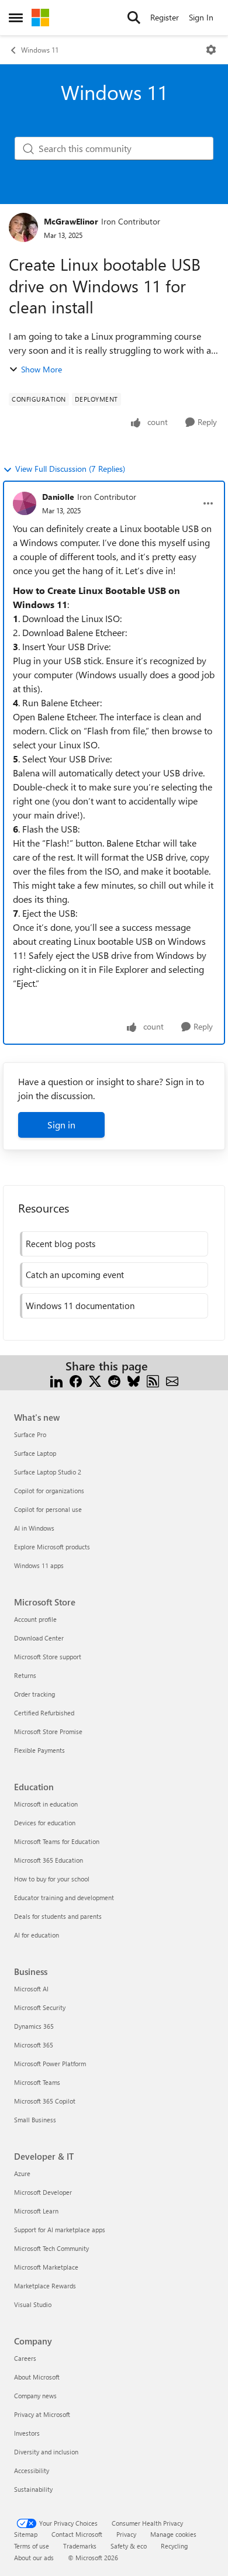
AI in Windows (34, 1528)
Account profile (35, 1619)
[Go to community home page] (40, 18)
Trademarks (80, 2546)
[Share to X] (95, 1380)
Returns (25, 1675)
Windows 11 (40, 50)
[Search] (134, 18)
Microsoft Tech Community (51, 2248)
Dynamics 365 (34, 2026)
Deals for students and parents (58, 1916)
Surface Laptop (35, 1453)
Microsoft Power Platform (50, 2064)
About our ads (34, 2558)
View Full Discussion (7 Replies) (70, 469)
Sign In (201, 17)
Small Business (35, 2120)
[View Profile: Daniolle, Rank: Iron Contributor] (25, 503)
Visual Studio (33, 2304)
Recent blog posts (61, 1244)
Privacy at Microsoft (42, 2414)
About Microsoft (37, 2377)
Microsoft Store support (48, 1657)
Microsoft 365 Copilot (45, 2101)
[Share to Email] (172, 1380)
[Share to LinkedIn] (56, 1380)
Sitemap (26, 2534)
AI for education (37, 1935)
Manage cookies (173, 2534)
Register (165, 17)
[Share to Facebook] (76, 1380)
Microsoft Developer (43, 2192)
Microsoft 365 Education (49, 1860)
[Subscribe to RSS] (153, 1380)
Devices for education (45, 1823)
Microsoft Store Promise (48, 1731)
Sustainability (33, 2489)
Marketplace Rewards (45, 2286)
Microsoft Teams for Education (57, 1841)
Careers (25, 2358)
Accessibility (32, 2470)
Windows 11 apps (39, 1565)
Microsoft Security (40, 2007)
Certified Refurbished (44, 1713)
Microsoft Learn (36, 2211)
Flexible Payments (39, 1750)
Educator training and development (64, 1898)
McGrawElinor (71, 221)
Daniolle (58, 497)
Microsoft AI (31, 1989)
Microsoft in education (46, 1804)
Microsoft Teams (37, 2082)
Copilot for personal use (48, 1509)
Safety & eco (129, 2546)
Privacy (126, 2534)
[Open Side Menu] (16, 18)
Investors (27, 2433)
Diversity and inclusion (46, 2452)
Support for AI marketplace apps (60, 2230)
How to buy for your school (52, 1879)
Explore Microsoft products (52, 1547)
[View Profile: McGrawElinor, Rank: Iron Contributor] (23, 227)
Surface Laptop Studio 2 (48, 1472)
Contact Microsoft (77, 2534)
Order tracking (34, 1694)
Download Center (39, 1638)
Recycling (174, 2546)
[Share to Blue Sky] (134, 1380)
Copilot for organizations (49, 1491)
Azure (22, 2173)
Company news (35, 2396)
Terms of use (32, 2546)
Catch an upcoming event (75, 1275)
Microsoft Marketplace (46, 2267)
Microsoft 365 (34, 2045)
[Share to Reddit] (114, 1380)
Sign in (61, 1125)
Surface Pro (30, 1434)
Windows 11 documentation (80, 1306)
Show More (42, 369)
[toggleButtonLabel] (211, 50)
